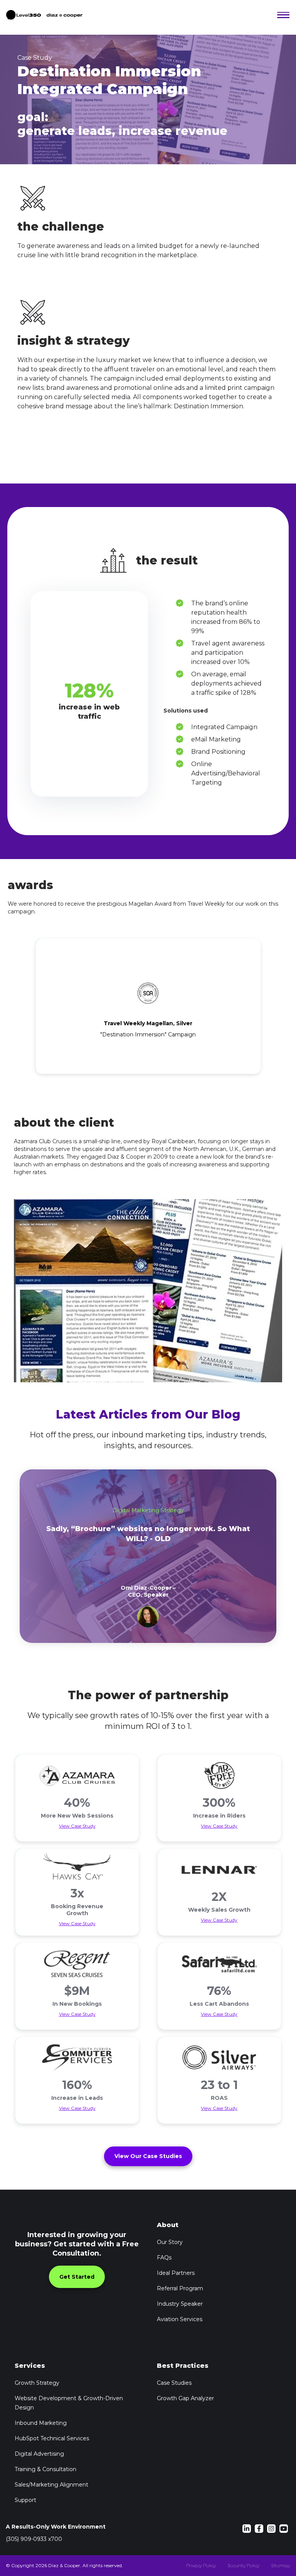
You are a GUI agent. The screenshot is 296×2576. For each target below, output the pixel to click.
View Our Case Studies (148, 2156)
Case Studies (174, 2383)
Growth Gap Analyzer (185, 2398)
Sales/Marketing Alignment (51, 2485)
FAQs (164, 2258)
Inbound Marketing (41, 2423)
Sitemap (281, 2565)
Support (25, 2500)
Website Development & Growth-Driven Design (69, 2403)
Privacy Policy (201, 2565)
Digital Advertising (39, 2454)
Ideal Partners (176, 2273)
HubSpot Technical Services (52, 2438)
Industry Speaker (180, 2304)
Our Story (170, 2242)
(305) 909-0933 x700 (34, 2539)
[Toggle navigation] (282, 15)
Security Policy (243, 2565)
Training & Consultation (45, 2469)
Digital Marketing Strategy (148, 1510)
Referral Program (180, 2288)
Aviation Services (180, 2319)
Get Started (77, 2277)
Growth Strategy (37, 2383)
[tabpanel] (148, 1556)
